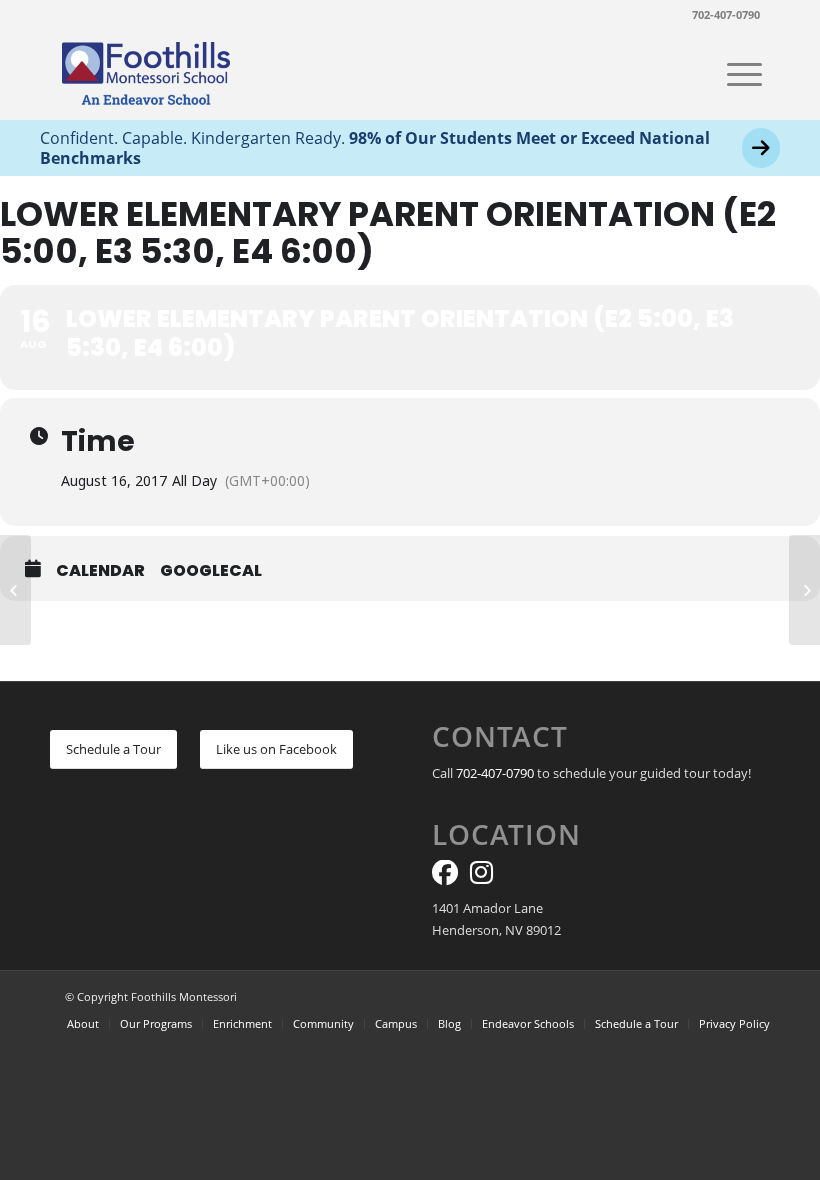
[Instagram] (481, 877)
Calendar (100, 571)
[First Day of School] (15, 590)
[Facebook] (445, 877)
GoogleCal (211, 571)
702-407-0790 (726, 14)
